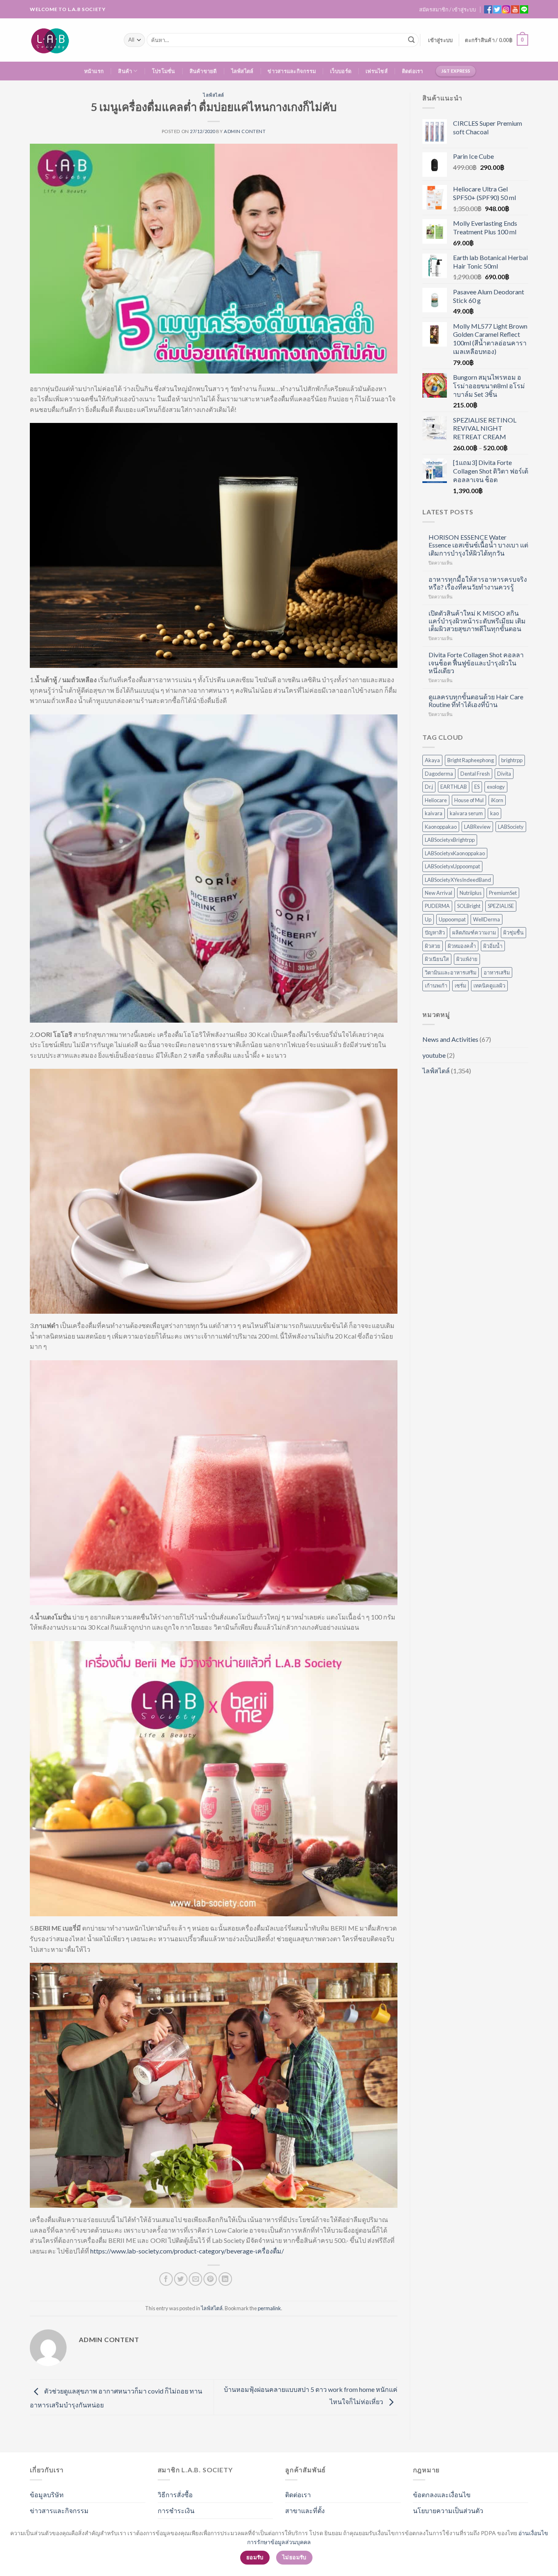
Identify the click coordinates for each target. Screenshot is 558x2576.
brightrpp (512, 760)
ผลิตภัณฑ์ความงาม (474, 932)
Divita (504, 774)
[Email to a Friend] (195, 2279)
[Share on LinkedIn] (225, 2279)
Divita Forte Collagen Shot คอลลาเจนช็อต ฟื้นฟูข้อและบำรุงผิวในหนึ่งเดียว (476, 662)
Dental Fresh (475, 774)
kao (494, 813)
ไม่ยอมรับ (294, 2557)
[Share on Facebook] (166, 2279)
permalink (269, 2308)
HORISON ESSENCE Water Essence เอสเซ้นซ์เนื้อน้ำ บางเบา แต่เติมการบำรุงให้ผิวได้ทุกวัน (478, 545)
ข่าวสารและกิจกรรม (292, 71)
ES (477, 787)
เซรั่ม (460, 985)
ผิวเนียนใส (437, 959)
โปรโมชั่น (164, 71)
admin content (245, 131)
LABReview (477, 827)
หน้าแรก (94, 71)
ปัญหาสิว (435, 932)
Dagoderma (439, 774)
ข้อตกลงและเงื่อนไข (442, 2495)
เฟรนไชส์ (377, 71)
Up (428, 919)
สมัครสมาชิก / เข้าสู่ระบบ (448, 9)
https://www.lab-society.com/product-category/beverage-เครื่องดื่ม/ (187, 2251)
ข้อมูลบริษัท (47, 2495)
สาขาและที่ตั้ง (305, 2510)
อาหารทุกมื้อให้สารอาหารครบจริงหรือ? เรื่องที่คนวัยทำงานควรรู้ (478, 583)
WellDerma (487, 919)
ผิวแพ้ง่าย (467, 959)
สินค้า (125, 71)
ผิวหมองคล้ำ (462, 946)
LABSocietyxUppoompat (452, 866)
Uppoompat (452, 919)
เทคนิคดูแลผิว (489, 985)
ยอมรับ (255, 2557)
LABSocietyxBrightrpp (450, 840)
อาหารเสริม (497, 972)
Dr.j (429, 787)
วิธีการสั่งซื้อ (175, 2495)
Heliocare (436, 800)
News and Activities (450, 1039)
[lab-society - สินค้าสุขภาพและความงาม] (71, 40)
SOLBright (469, 906)
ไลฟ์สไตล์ (242, 71)
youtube (434, 1055)
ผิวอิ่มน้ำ (493, 946)
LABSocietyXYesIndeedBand (458, 880)
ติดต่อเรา (413, 71)
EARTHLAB (454, 787)
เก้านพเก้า (436, 985)
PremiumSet (503, 893)
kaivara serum (466, 813)
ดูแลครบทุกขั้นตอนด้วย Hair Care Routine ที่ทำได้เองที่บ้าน (476, 701)
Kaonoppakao (441, 827)
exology (496, 787)
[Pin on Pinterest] (210, 2279)
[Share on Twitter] (181, 2279)
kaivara (434, 813)
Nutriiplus (471, 893)
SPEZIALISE (501, 906)
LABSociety (511, 827)
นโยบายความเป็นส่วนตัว (448, 2510)
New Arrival (439, 893)
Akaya (432, 760)
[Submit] (411, 40)
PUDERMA (437, 906)
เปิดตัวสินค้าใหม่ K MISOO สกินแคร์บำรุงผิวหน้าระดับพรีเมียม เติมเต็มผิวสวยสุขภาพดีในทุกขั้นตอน (477, 621)
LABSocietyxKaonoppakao (455, 853)
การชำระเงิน (176, 2510)
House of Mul (469, 800)
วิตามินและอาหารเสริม (451, 972)
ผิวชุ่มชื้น (513, 932)
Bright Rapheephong (471, 760)
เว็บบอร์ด (341, 71)
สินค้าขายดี (203, 71)
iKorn (497, 800)
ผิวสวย (433, 946)
